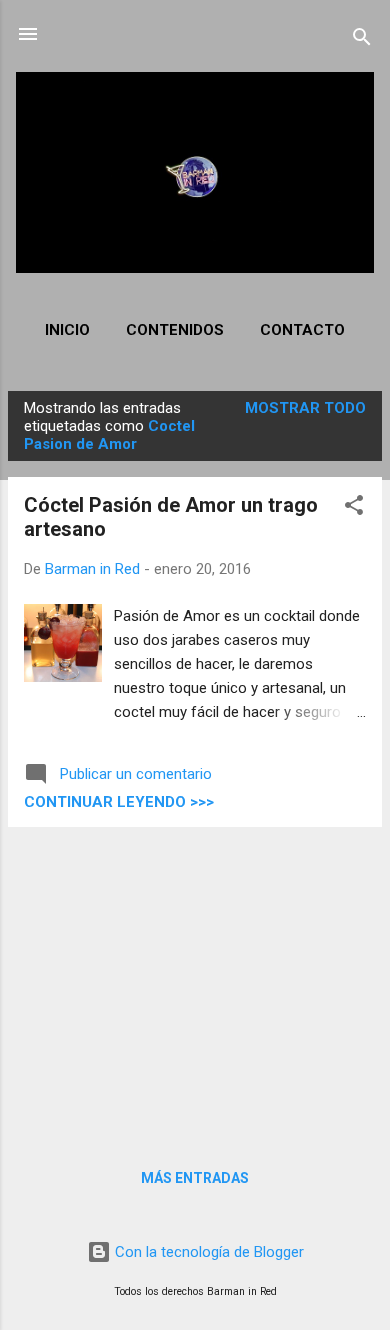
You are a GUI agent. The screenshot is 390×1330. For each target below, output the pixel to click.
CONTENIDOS (175, 330)
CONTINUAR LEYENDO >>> (119, 802)
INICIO (67, 330)
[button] (354, 508)
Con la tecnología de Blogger (207, 1252)
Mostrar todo (305, 408)
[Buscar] (362, 40)
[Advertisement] (195, 983)
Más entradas (195, 1178)
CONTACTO (302, 330)
